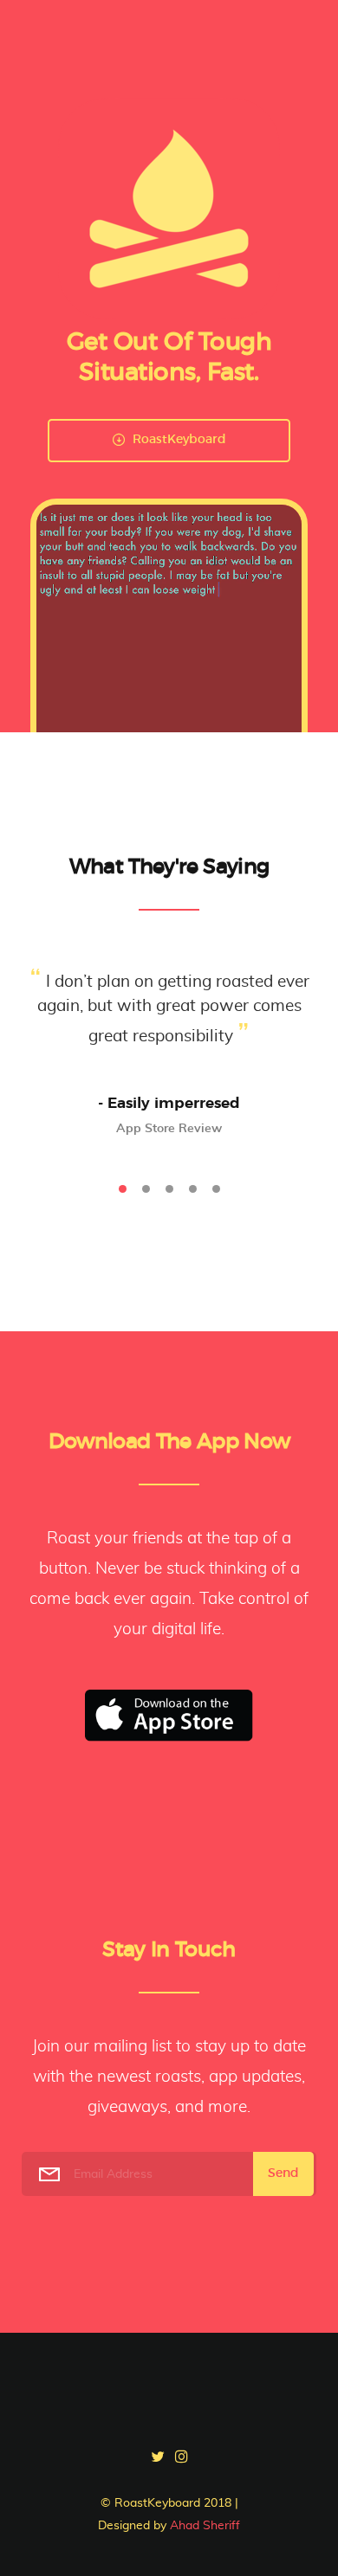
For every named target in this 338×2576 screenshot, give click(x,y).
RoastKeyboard (178, 440)
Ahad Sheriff (205, 2526)
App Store (169, 1716)
